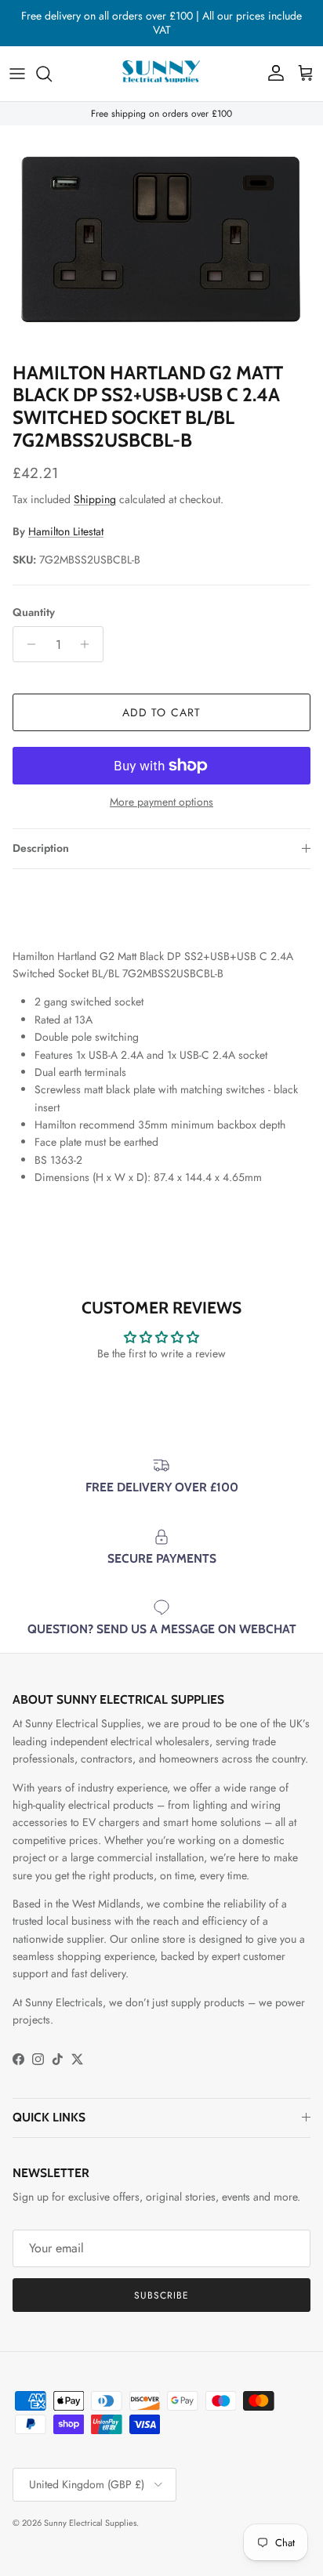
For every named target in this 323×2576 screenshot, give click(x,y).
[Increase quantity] (89, 644)
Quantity (34, 612)
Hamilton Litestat (66, 531)
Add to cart (161, 712)
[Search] (52, 74)
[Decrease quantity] (27, 644)
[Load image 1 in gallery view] (161, 239)
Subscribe (161, 2295)
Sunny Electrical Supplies (90, 2523)
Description (41, 848)
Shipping (95, 499)
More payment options (161, 802)
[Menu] (17, 74)
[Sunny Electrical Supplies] (161, 74)
